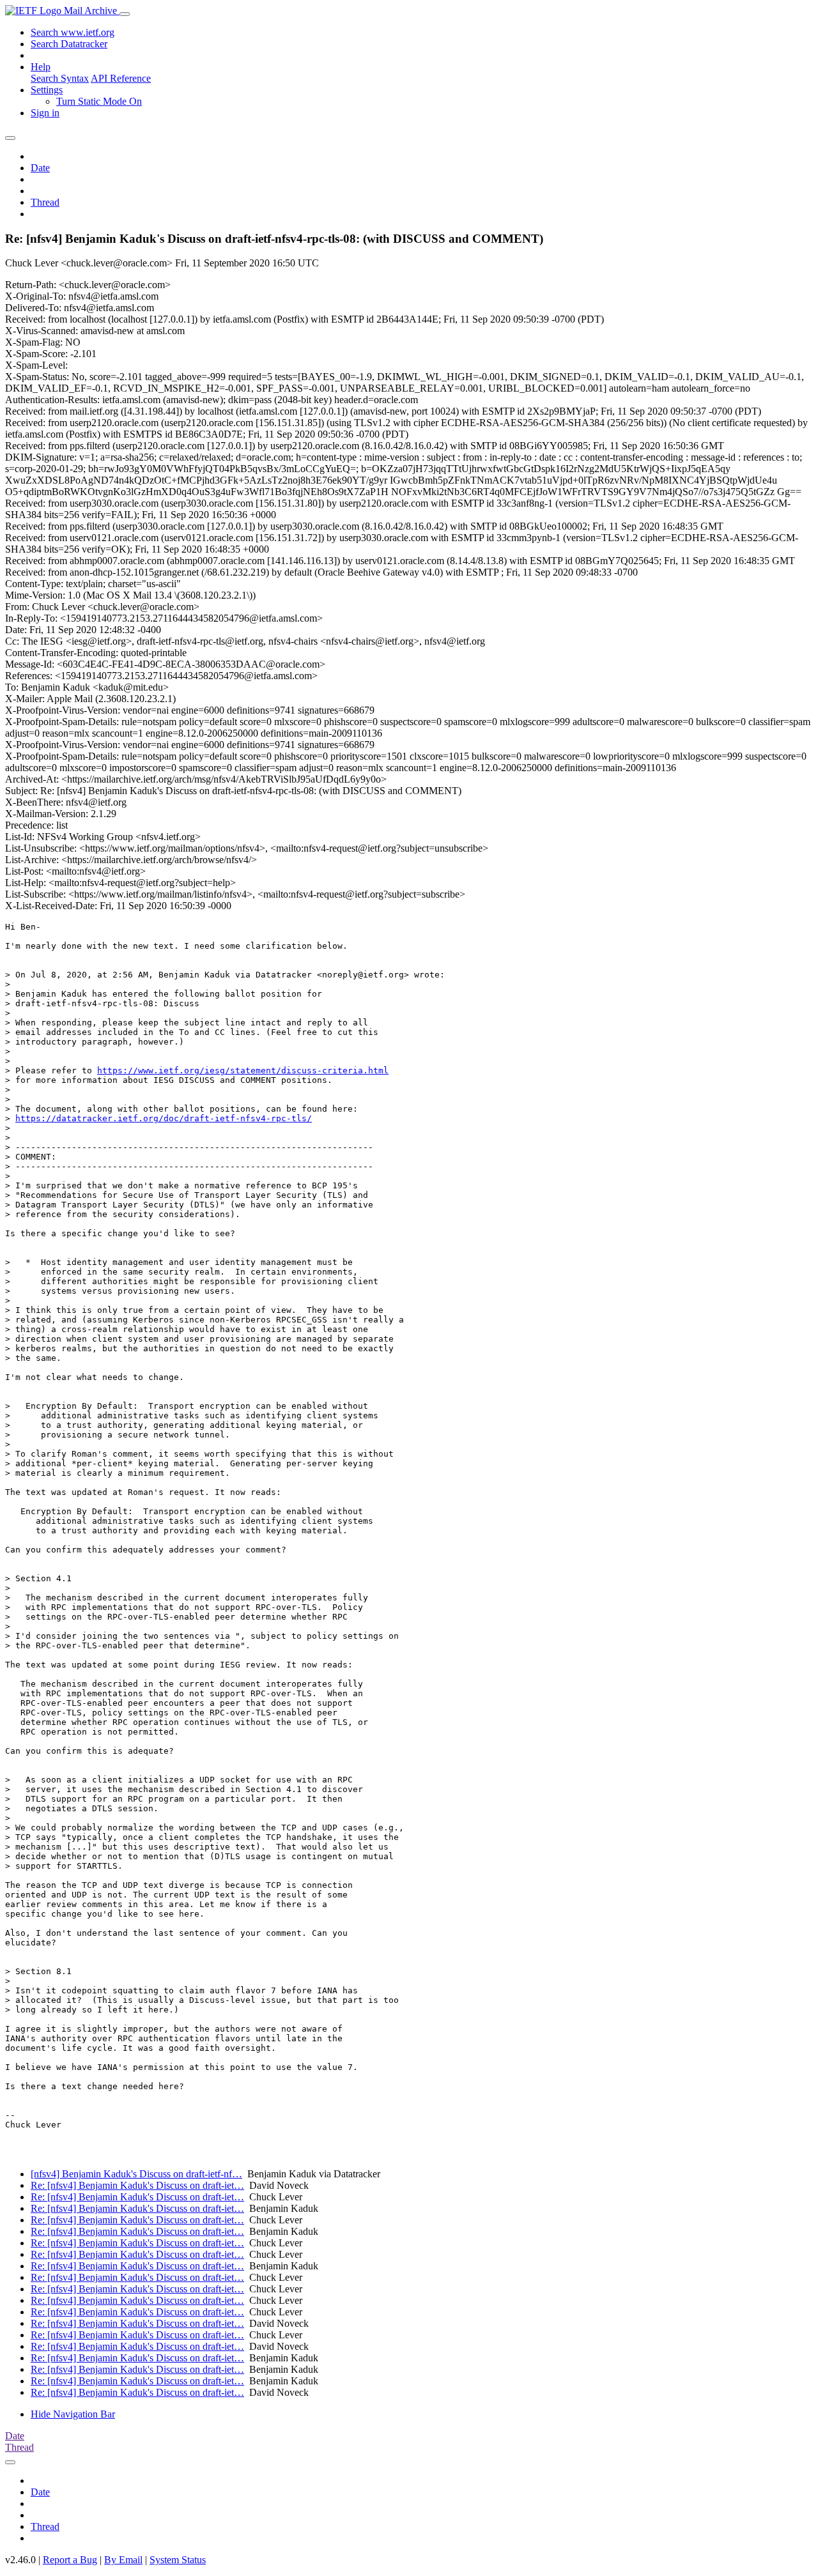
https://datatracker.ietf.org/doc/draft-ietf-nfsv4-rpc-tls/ (164, 1118)
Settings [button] (47, 90)
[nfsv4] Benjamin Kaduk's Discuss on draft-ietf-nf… (136, 2174)
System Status (178, 2560)
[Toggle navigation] (125, 14)
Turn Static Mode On (99, 101)
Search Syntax (60, 78)
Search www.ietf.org (73, 32)
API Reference (121, 78)
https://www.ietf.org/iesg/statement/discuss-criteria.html (243, 1070)
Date (40, 168)
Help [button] (41, 67)
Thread (45, 202)
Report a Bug (70, 2560)
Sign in (45, 113)
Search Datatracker (69, 44)
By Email (123, 2560)
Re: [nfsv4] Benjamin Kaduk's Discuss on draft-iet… (137, 2185)
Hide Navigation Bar (73, 2414)
